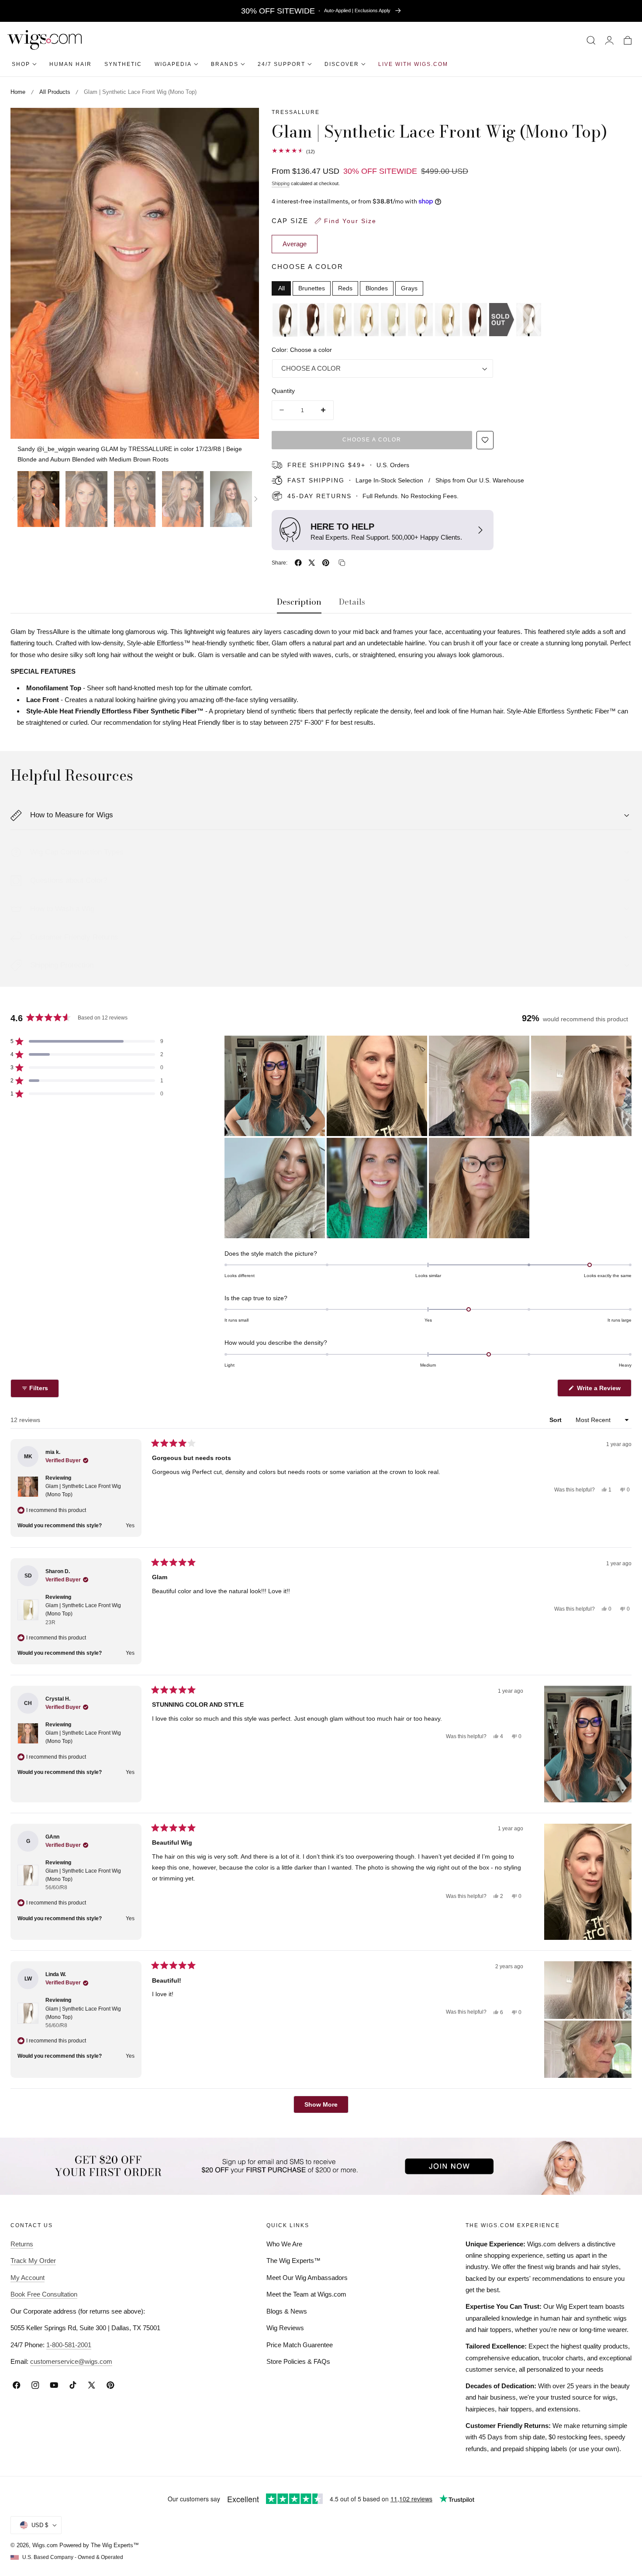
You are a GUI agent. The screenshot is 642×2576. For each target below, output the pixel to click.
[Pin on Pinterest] (326, 563)
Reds (345, 288)
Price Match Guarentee (300, 2345)
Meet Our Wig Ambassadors (307, 2278)
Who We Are (284, 2244)
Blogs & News (287, 2311)
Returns (22, 2244)
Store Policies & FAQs (298, 2361)
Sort (556, 1420)
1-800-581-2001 (69, 2345)
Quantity (283, 391)
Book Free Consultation (44, 2294)
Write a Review (600, 1390)
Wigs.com (45, 2545)
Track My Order (33, 2261)
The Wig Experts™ (293, 2261)
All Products (55, 92)
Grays (409, 288)
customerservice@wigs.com (71, 2361)
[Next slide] (256, 499)
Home (18, 92)
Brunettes (312, 288)
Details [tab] (352, 602)
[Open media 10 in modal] (243, 124)
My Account (28, 2278)
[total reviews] (452, 151)
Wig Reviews (285, 2328)
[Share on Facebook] (298, 563)
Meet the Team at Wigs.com (306, 2294)
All (281, 288)
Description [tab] (299, 602)
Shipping (281, 183)
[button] (591, 40)
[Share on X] (312, 563)
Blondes (377, 288)
